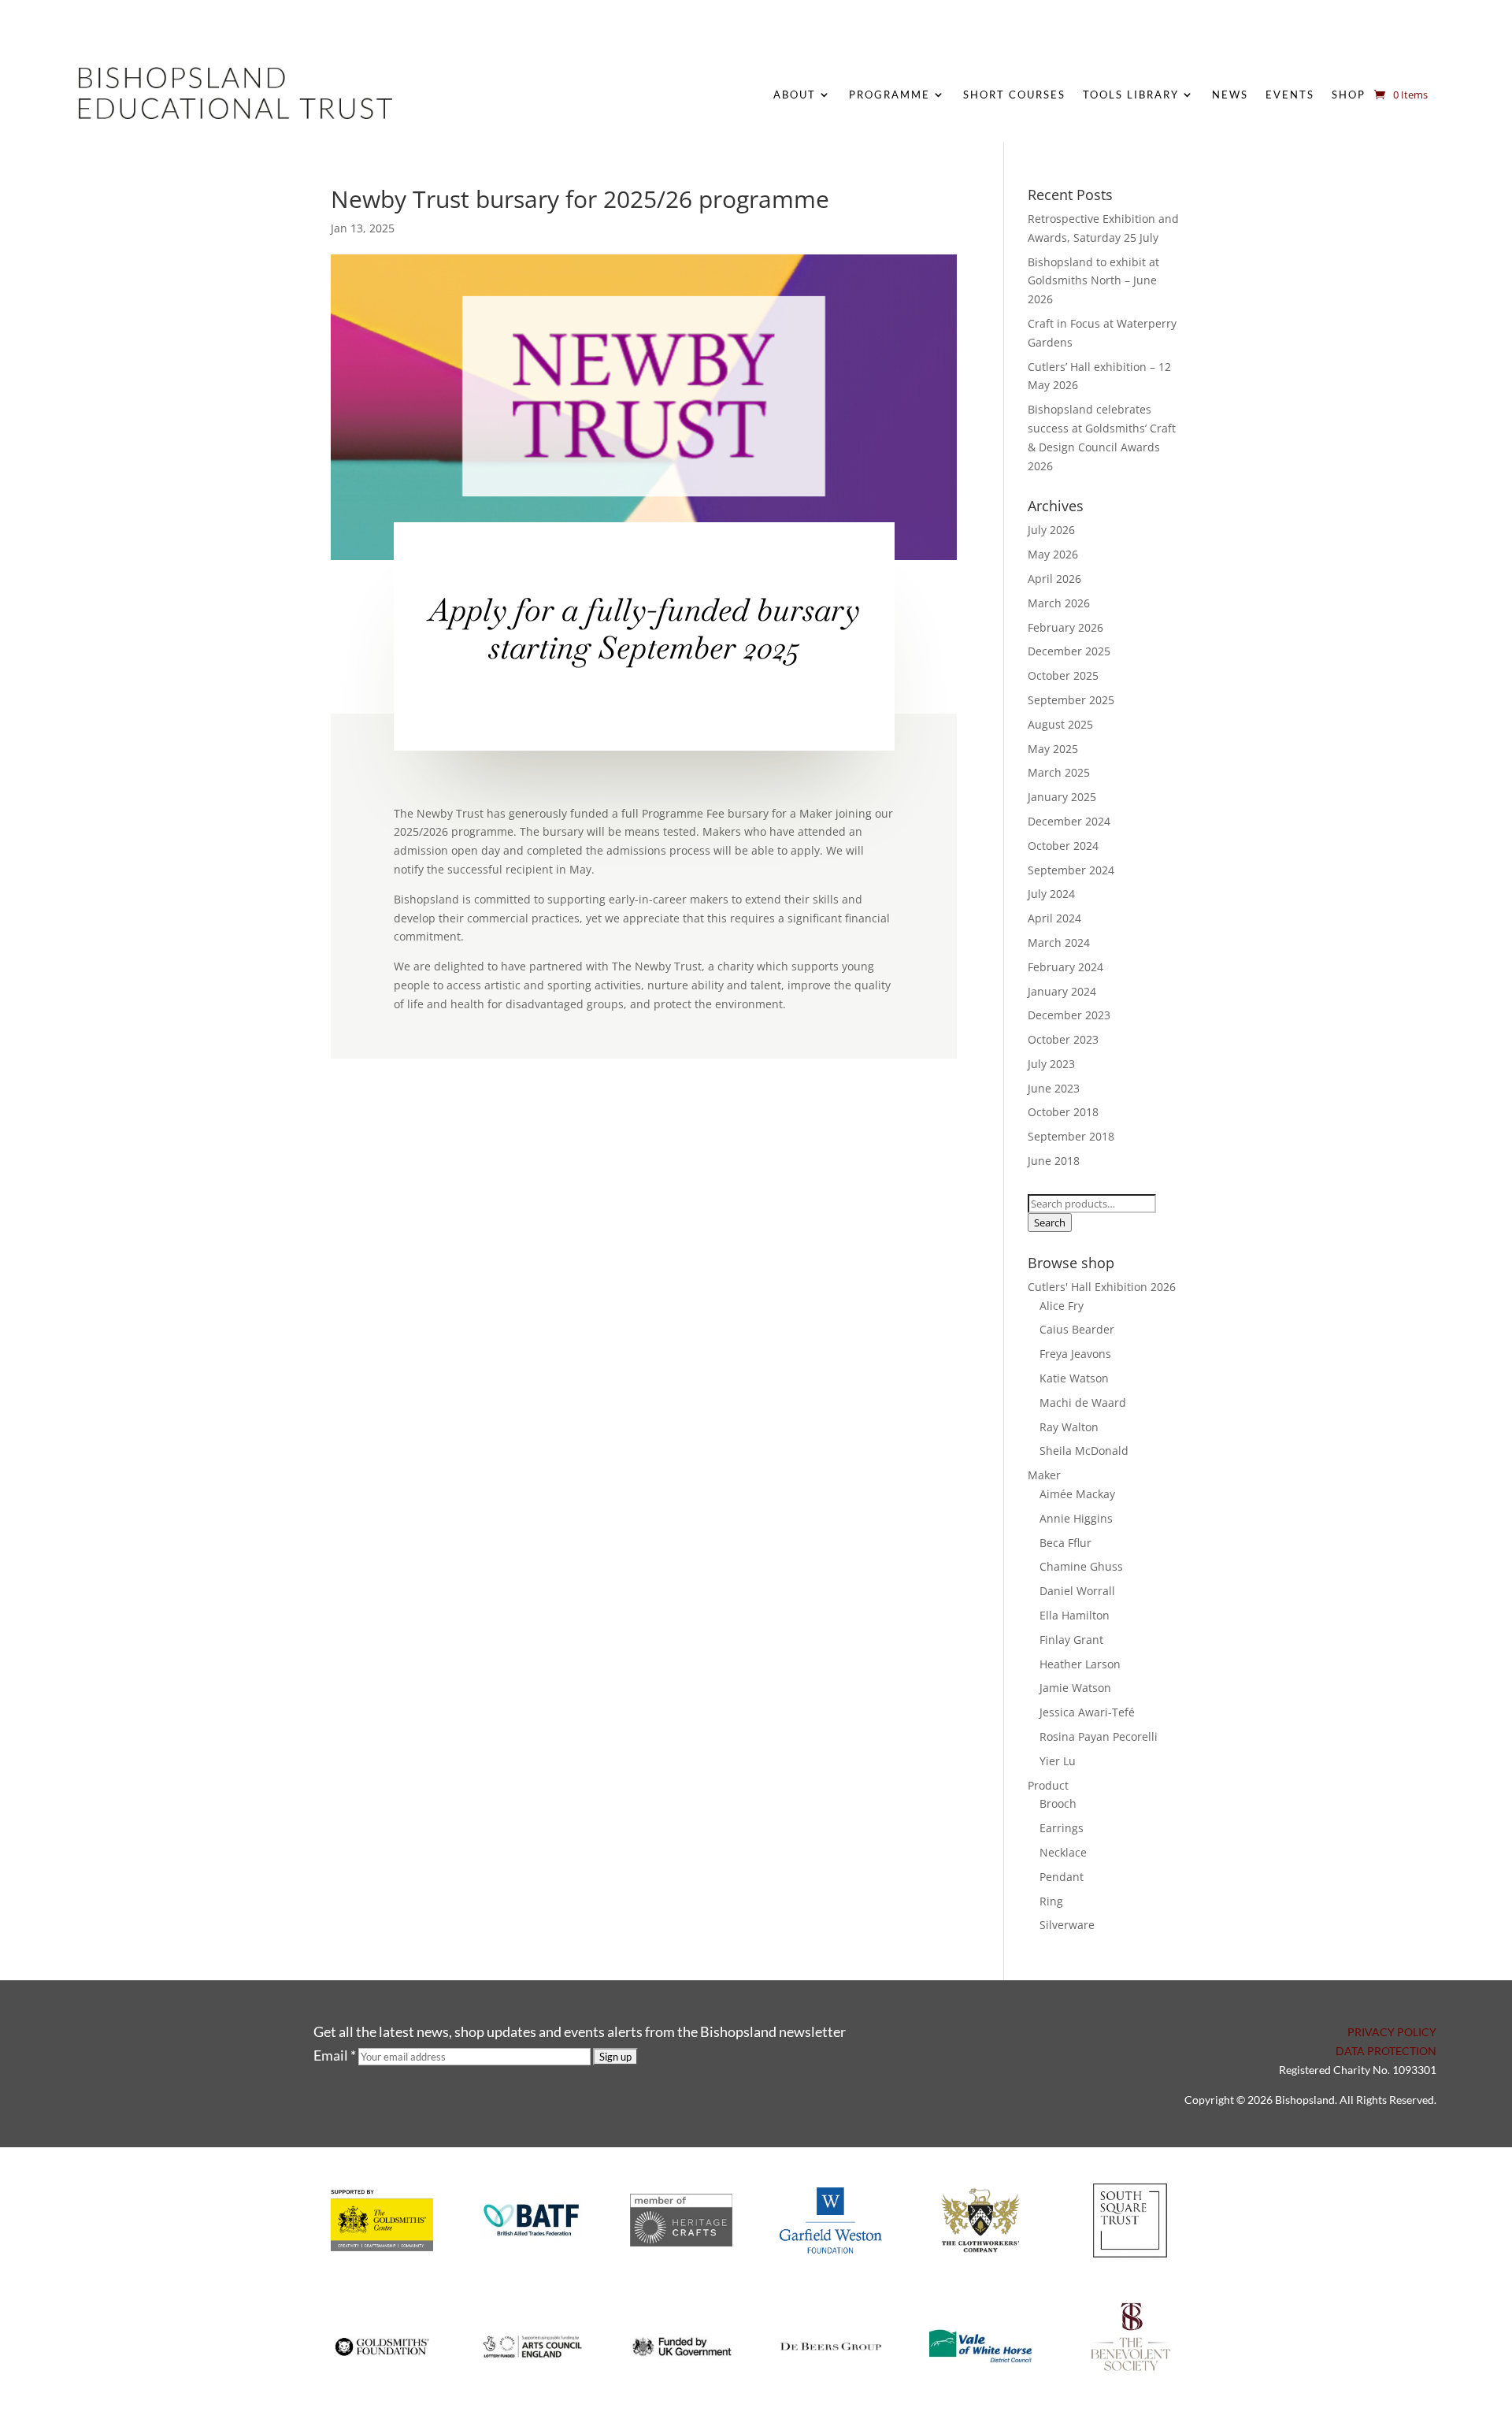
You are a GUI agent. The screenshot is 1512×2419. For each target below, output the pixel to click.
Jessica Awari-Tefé (1087, 1712)
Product (1048, 1785)
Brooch (1058, 1803)
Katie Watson (1074, 1378)
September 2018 (1071, 1136)
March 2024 (1059, 942)
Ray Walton (1069, 1427)
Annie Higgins (1076, 1518)
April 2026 (1054, 579)
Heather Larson (1080, 1664)
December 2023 (1069, 1015)
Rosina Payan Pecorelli (1099, 1736)
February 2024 (1065, 967)
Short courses (1014, 95)
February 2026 (1065, 627)
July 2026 (1051, 530)
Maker (1044, 1475)
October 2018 (1063, 1112)
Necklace (1063, 1852)
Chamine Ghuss (1081, 1566)
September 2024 (1071, 870)
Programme (889, 95)
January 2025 (1062, 797)
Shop (1349, 95)
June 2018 (1054, 1161)
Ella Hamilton (1075, 1615)
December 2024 (1069, 821)
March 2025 (1059, 772)
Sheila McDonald (1084, 1451)
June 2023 (1054, 1088)
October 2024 (1063, 846)
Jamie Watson (1075, 1688)
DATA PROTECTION (1386, 2051)
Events (1290, 95)
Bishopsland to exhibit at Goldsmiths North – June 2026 (1093, 281)
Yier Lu (1058, 1761)
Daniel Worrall (1077, 1591)
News (1230, 95)
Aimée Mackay (1077, 1494)
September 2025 (1071, 700)
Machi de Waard (1083, 1402)
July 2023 (1051, 1064)
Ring (1051, 1901)
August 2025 (1060, 724)
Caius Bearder (1077, 1329)
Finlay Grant (1071, 1640)
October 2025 (1063, 675)
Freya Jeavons (1075, 1354)
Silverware (1067, 1925)
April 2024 (1054, 918)
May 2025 (1053, 749)
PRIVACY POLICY (1392, 2032)
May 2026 (1053, 554)
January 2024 (1062, 991)
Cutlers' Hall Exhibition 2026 (1102, 1287)
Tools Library (1131, 95)
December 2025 (1069, 651)
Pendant (1062, 1877)
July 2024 (1051, 894)
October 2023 (1063, 1039)
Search (1050, 1222)
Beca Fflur (1065, 1543)
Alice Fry (1062, 1306)
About (795, 95)
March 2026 (1059, 603)
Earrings (1062, 1828)
